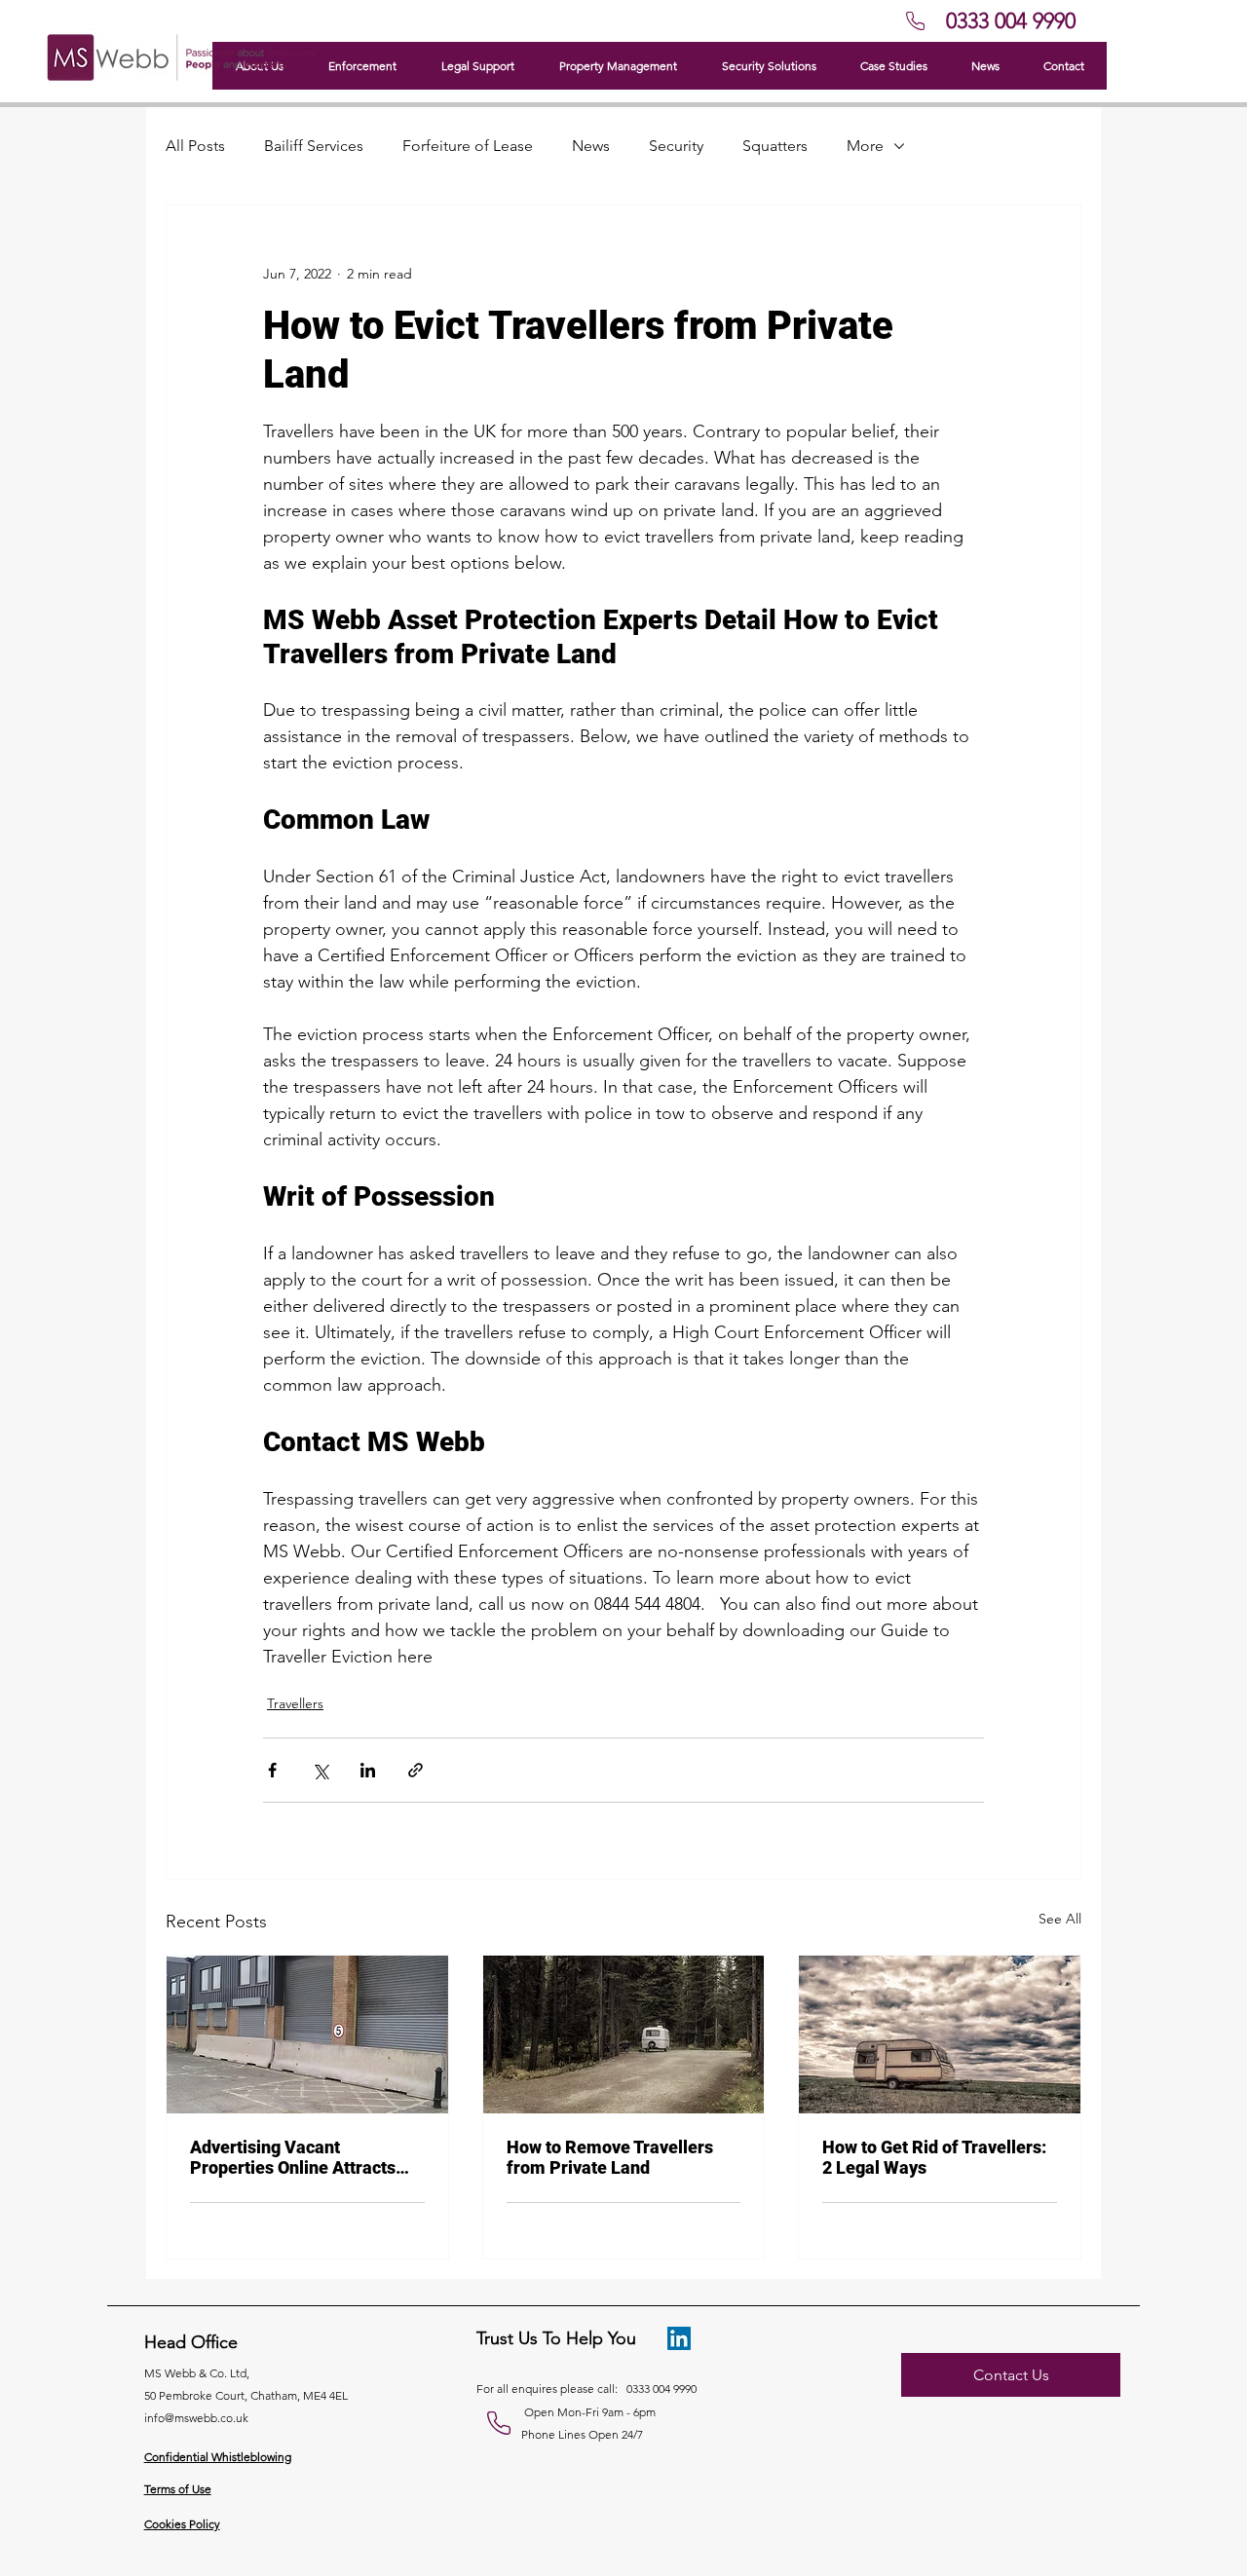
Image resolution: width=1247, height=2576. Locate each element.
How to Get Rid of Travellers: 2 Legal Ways (934, 2157)
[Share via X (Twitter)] (320, 1770)
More (865, 146)
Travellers (295, 1703)
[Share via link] (416, 1770)
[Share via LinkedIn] (368, 1770)
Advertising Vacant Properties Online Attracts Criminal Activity (293, 2157)
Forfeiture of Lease (468, 146)
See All (1060, 1919)
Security (676, 146)
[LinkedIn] (679, 2338)
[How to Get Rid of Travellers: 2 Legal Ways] (940, 2035)
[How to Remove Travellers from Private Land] (624, 2035)
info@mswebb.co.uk (196, 2418)
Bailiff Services (314, 146)
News (591, 146)
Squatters (775, 146)
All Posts (195, 146)
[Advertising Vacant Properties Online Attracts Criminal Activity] (307, 2035)
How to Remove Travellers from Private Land (610, 2157)
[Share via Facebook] (272, 1770)
